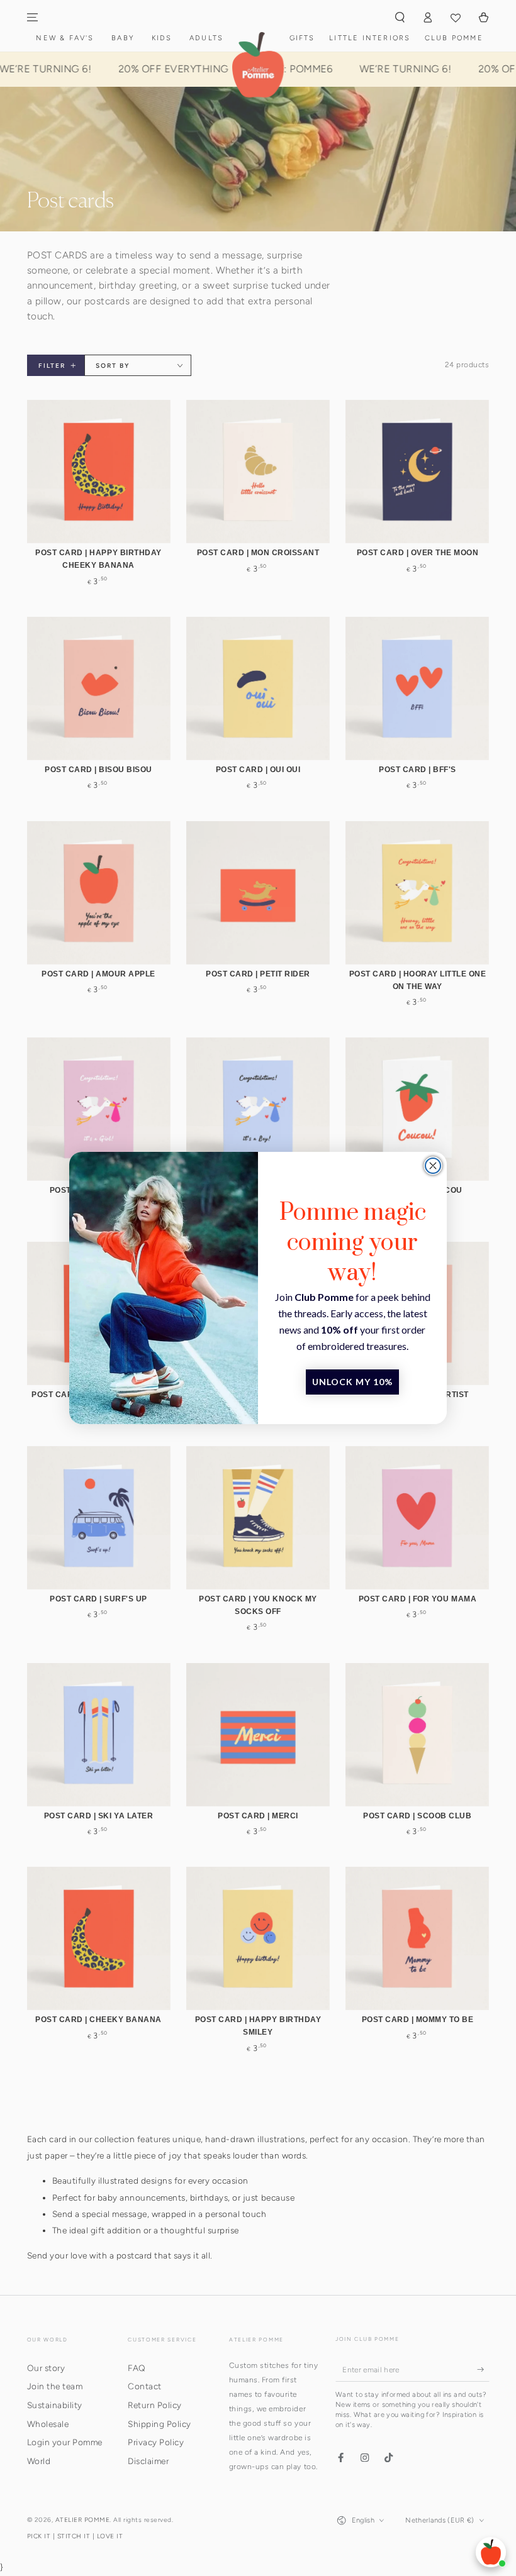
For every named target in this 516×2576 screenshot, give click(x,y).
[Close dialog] (433, 1166)
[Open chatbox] (491, 2552)
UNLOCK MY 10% (352, 1382)
